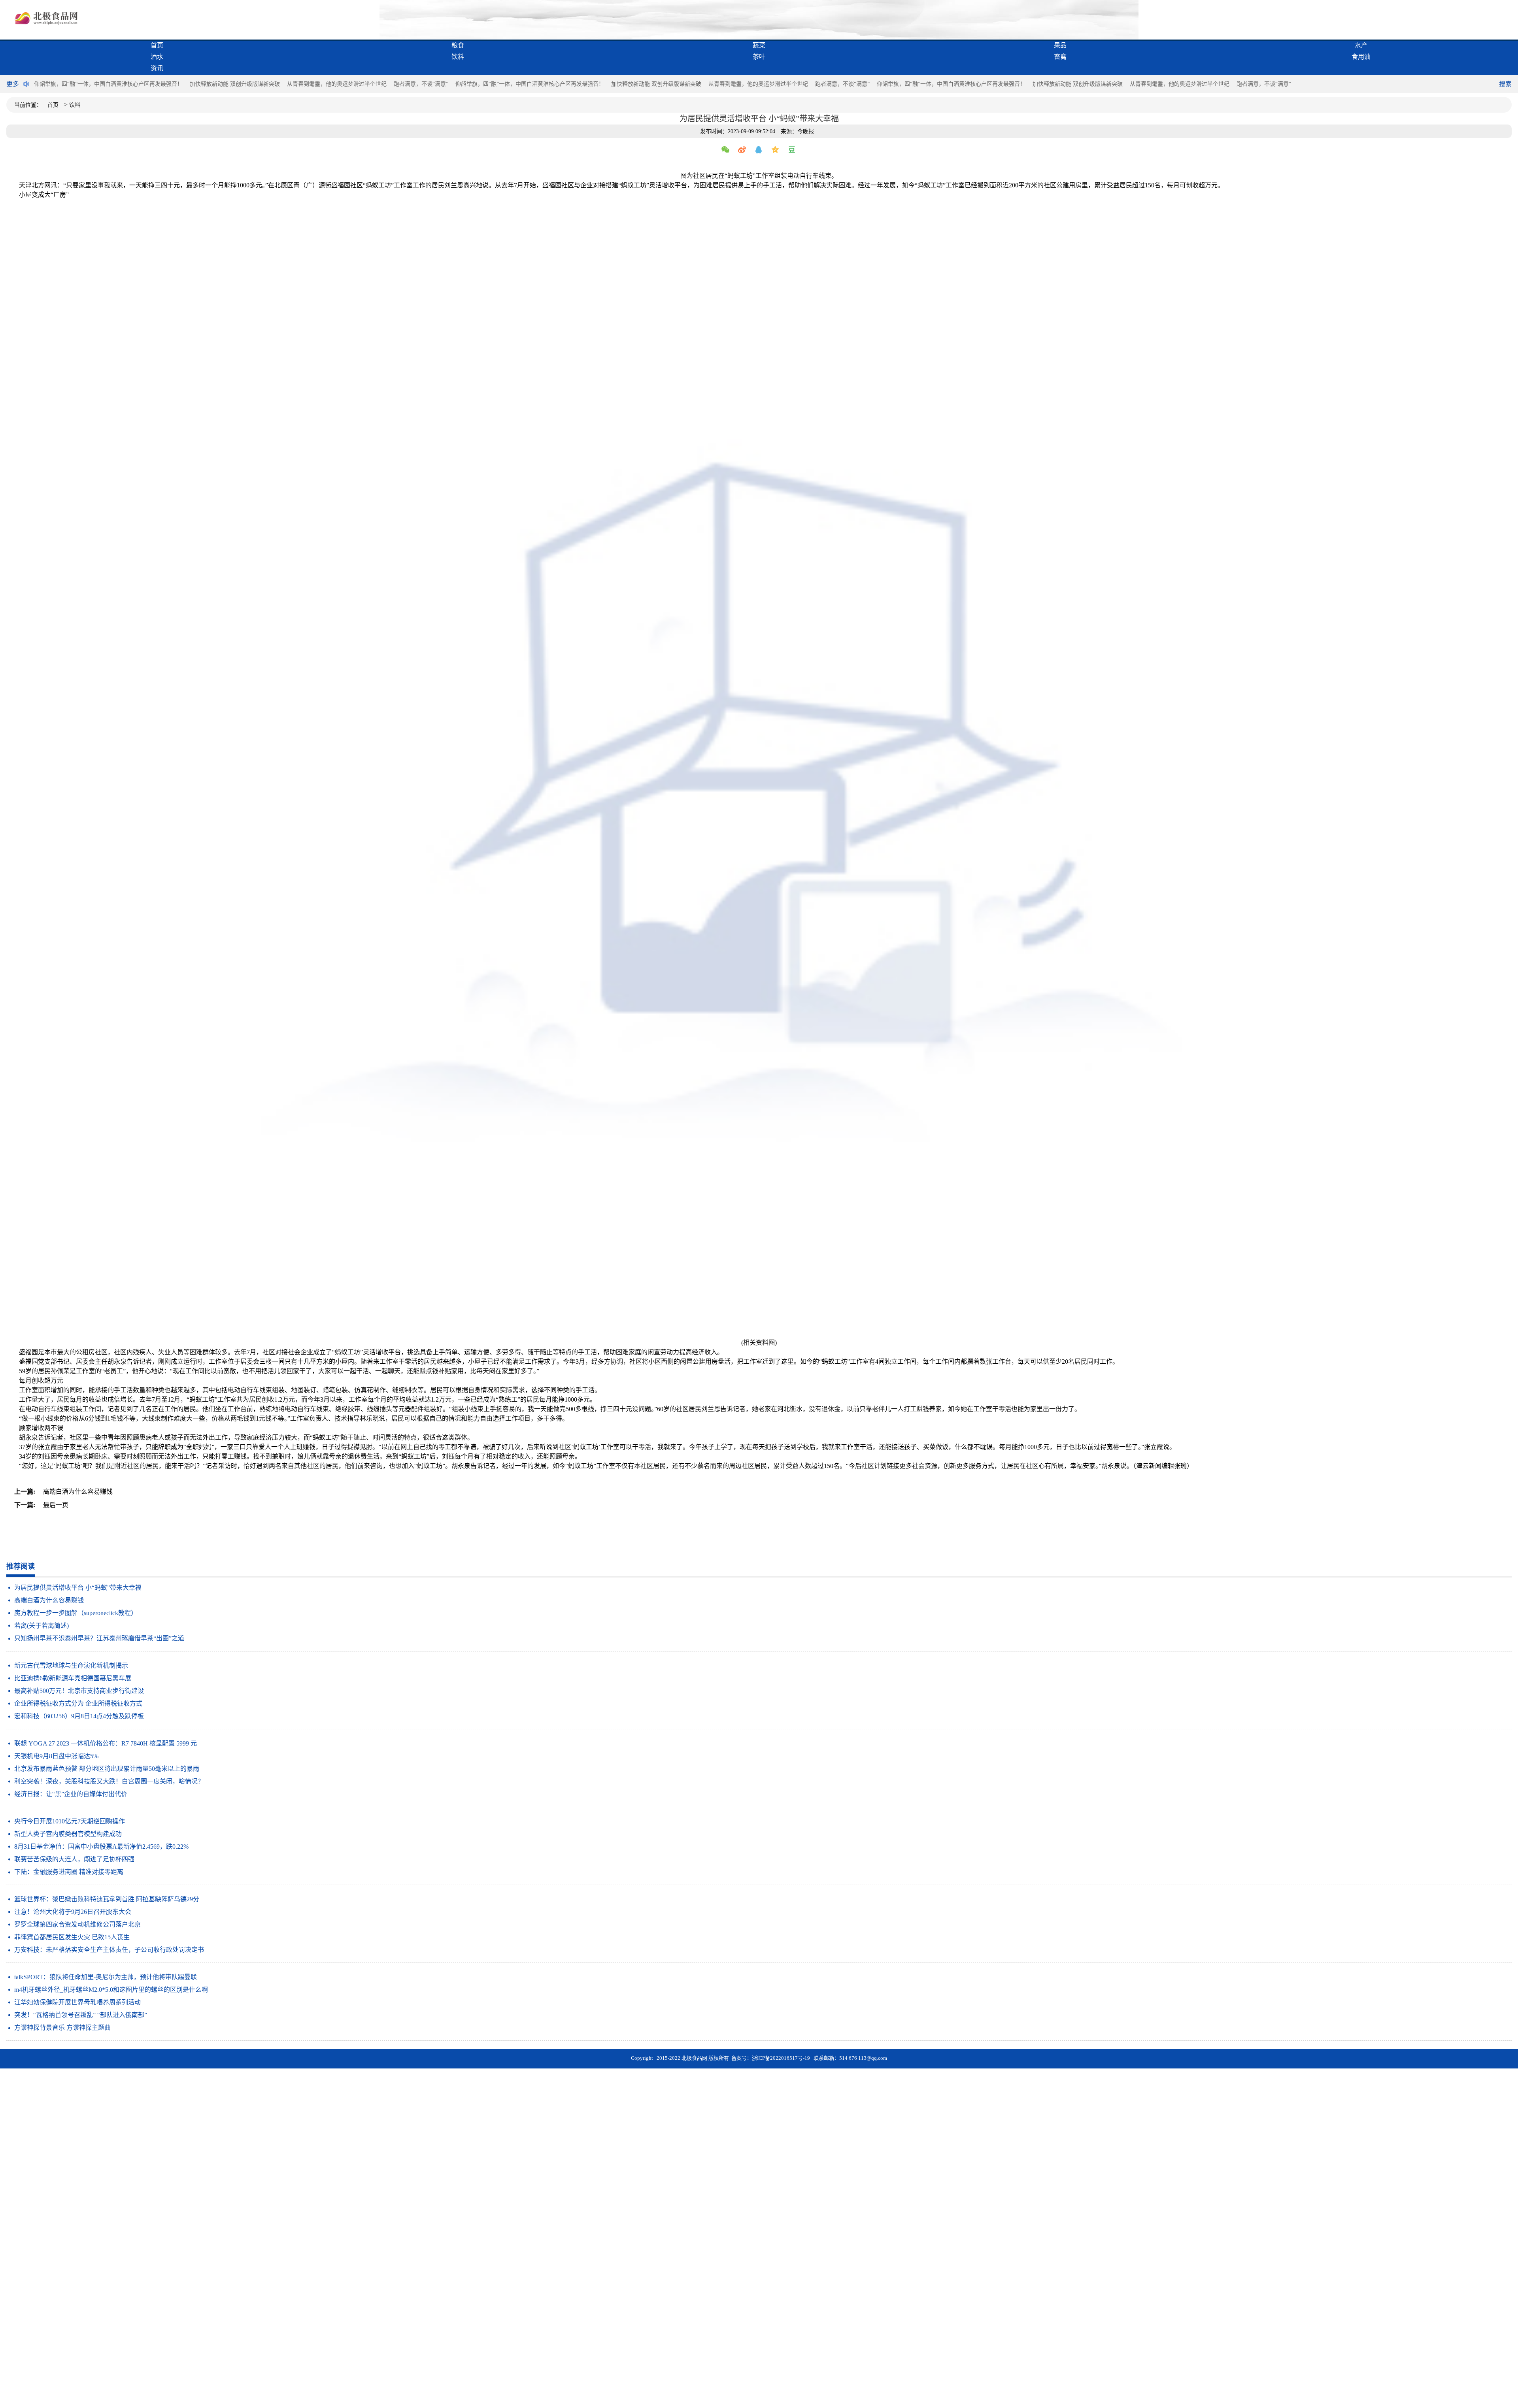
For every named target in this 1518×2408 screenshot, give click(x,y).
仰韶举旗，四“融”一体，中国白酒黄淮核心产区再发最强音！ (108, 84)
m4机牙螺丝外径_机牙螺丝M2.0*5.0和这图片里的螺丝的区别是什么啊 (111, 1990)
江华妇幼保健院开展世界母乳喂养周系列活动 (77, 2002)
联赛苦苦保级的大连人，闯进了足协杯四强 (74, 1859)
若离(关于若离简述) (42, 1626)
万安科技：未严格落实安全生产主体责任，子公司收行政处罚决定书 (109, 1950)
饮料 (458, 57)
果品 (1060, 45)
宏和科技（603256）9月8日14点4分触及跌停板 (79, 1716)
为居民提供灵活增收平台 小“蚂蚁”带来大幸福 (78, 1588)
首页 (157, 45)
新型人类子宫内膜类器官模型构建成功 (68, 1834)
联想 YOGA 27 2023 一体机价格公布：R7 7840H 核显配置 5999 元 (106, 1743)
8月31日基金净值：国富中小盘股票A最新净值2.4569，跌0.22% (101, 1847)
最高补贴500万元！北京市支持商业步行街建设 (79, 1691)
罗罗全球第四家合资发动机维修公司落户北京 (77, 1924)
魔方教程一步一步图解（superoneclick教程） (76, 1613)
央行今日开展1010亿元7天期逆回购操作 (70, 1821)
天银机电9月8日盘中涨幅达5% (56, 1756)
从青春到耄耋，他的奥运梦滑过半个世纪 (337, 84)
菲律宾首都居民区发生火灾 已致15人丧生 (72, 1937)
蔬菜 (759, 45)
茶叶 (759, 57)
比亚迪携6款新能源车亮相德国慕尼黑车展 (73, 1678)
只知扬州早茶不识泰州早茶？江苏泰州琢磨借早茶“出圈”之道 (99, 1638)
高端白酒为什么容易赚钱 (49, 1600)
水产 (1361, 45)
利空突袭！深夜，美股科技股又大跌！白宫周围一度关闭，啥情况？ (109, 1781)
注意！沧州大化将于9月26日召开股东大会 (73, 1912)
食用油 (1361, 57)
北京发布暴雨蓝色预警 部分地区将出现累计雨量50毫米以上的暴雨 (107, 1769)
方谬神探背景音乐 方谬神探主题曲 (62, 2028)
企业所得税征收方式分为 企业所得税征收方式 (78, 1703)
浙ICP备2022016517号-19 (781, 2058)
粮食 (458, 45)
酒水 (157, 57)
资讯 (157, 68)
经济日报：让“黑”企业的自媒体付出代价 (71, 1794)
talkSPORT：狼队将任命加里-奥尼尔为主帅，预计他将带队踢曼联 (106, 1977)
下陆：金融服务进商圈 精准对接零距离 (69, 1872)
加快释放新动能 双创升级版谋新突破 (235, 84)
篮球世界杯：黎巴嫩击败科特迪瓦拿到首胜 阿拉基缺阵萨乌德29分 (107, 1899)
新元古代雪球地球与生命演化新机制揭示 (71, 1665)
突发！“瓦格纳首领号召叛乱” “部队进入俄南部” (81, 2015)
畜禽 (1060, 57)
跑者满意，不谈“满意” (421, 84)
